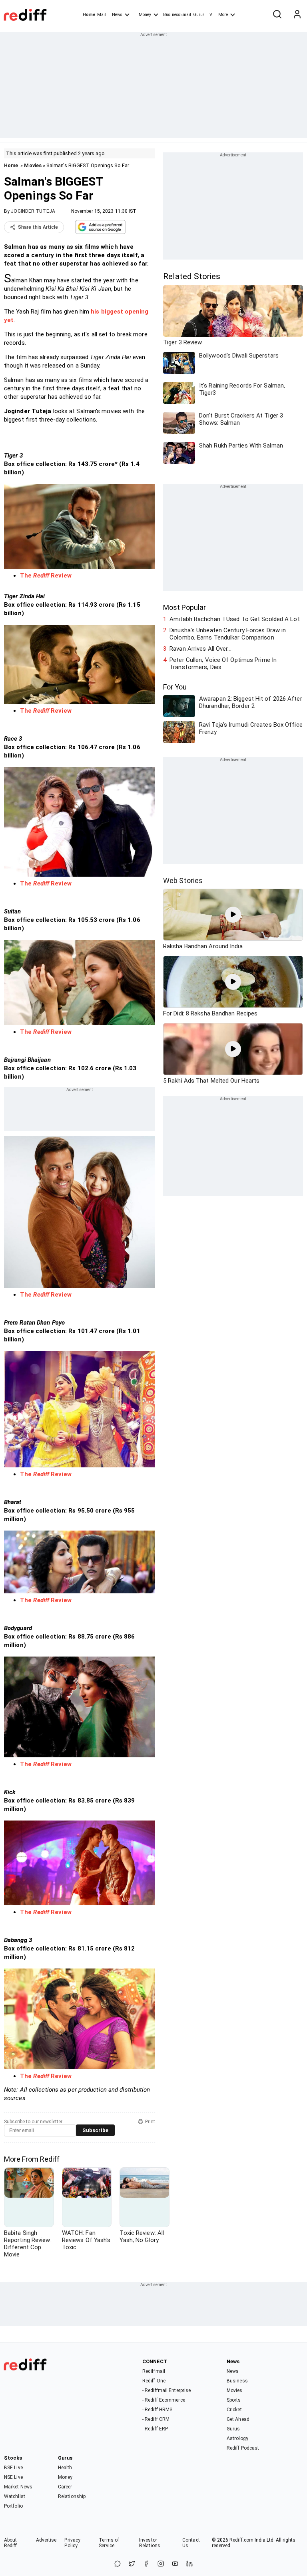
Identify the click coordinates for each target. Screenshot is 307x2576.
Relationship (72, 2496)
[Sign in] (297, 15)
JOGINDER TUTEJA (33, 211)
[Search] (277, 15)
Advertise (46, 2540)
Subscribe (95, 2130)
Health (65, 2468)
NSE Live (13, 2477)
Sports (234, 2400)
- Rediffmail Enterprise (166, 2390)
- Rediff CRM (156, 2419)
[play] (233, 915)
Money (145, 15)
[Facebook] (146, 2564)
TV (209, 15)
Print (150, 2122)
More (223, 15)
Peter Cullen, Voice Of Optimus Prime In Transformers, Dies (223, 663)
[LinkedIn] (189, 2564)
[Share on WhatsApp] (118, 2564)
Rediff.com (241, 2540)
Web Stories (183, 880)
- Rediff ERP (155, 2429)
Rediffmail (154, 2371)
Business (237, 2381)
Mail (102, 15)
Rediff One (154, 2381)
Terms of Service (109, 2543)
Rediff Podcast (243, 2448)
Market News (18, 2487)
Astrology (237, 2438)
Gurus (199, 15)
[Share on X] (132, 2564)
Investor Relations (150, 2543)
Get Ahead (238, 2419)
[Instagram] (161, 2564)
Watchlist (15, 2496)
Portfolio (13, 2506)
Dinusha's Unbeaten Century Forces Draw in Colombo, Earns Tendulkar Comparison (228, 634)
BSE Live (13, 2468)
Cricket (234, 2410)
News (117, 15)
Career (65, 2487)
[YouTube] (175, 2564)
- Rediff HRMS (157, 2410)
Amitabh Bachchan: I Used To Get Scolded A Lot (235, 619)
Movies (33, 165)
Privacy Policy (72, 2543)
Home (89, 15)
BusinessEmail (177, 15)
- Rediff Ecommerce (164, 2400)
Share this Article (38, 227)
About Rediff (11, 2543)
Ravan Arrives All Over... (200, 649)
